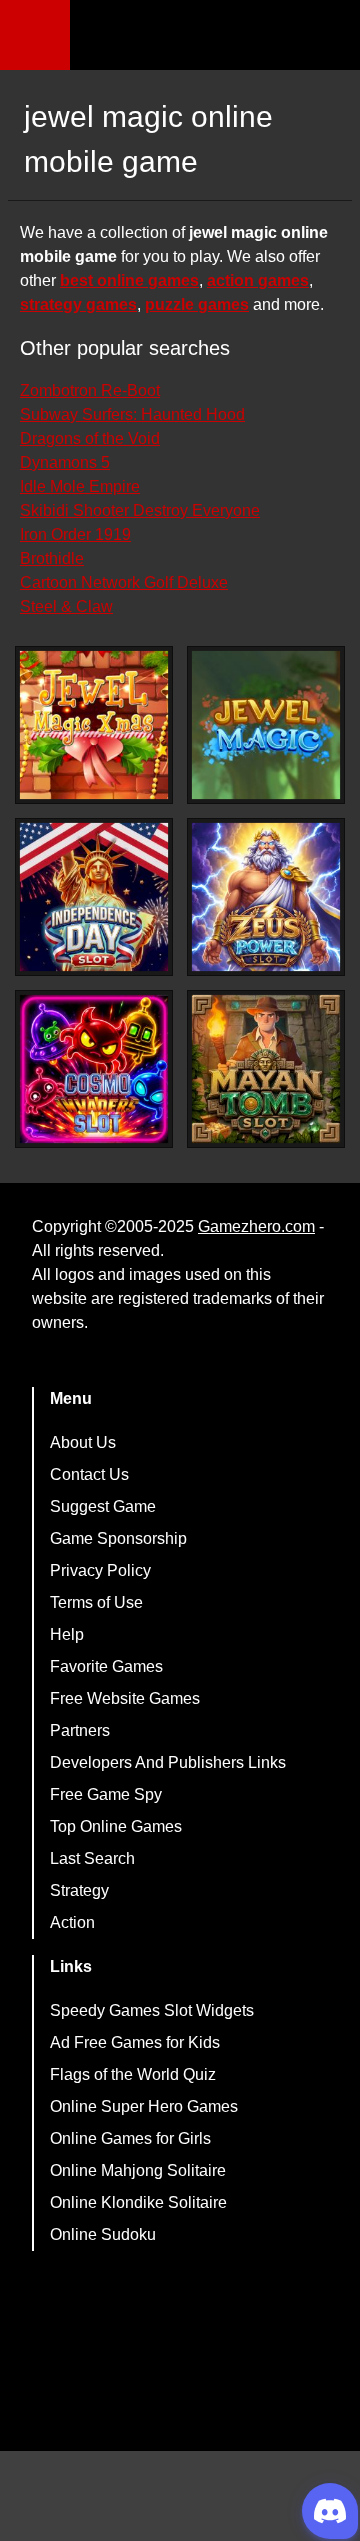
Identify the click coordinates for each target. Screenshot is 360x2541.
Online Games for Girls (130, 2138)
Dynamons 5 (65, 462)
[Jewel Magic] (266, 725)
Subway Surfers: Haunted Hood (132, 414)
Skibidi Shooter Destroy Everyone (140, 510)
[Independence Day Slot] (94, 897)
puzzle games (197, 304)
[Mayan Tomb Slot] (266, 1069)
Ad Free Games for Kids (135, 2042)
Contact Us (89, 1474)
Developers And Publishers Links (168, 1762)
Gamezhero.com (256, 1226)
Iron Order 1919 (75, 534)
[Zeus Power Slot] (266, 897)
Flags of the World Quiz (133, 2074)
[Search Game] (327, 39)
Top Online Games (116, 1826)
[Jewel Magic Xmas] (94, 725)
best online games (129, 280)
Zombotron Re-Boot (90, 390)
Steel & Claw (66, 606)
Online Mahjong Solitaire (138, 2170)
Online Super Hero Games (144, 2106)
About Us (83, 1442)
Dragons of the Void (90, 438)
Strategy (79, 1890)
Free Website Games (125, 1698)
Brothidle (52, 558)
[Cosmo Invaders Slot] (94, 1069)
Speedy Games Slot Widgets (152, 2010)
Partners (80, 1730)
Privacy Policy (100, 1570)
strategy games (78, 304)
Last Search (92, 1858)
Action (72, 1922)
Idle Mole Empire (80, 486)
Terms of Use (96, 1602)
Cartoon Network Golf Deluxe (124, 582)
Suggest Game (103, 1506)
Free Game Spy (106, 1794)
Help (67, 1634)
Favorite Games (106, 1666)
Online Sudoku (103, 2234)
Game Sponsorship (118, 1538)
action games (258, 280)
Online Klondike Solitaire (138, 2202)
